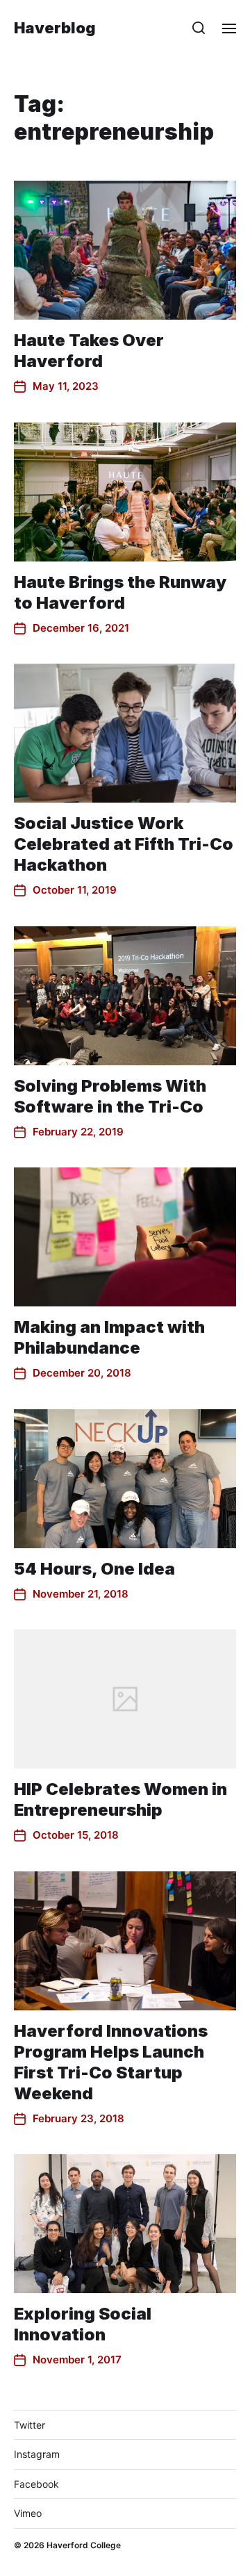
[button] (199, 28)
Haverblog (55, 28)
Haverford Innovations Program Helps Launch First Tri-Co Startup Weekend (111, 2062)
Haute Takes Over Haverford (89, 351)
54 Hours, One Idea (94, 1569)
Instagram (37, 2454)
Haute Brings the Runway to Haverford (120, 592)
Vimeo (28, 2513)
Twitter (30, 2425)
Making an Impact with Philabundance (109, 1337)
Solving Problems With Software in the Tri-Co (110, 1096)
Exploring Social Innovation (83, 2324)
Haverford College (84, 2545)
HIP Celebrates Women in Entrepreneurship (120, 1799)
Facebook (36, 2484)
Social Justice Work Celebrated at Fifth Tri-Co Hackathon (124, 844)
